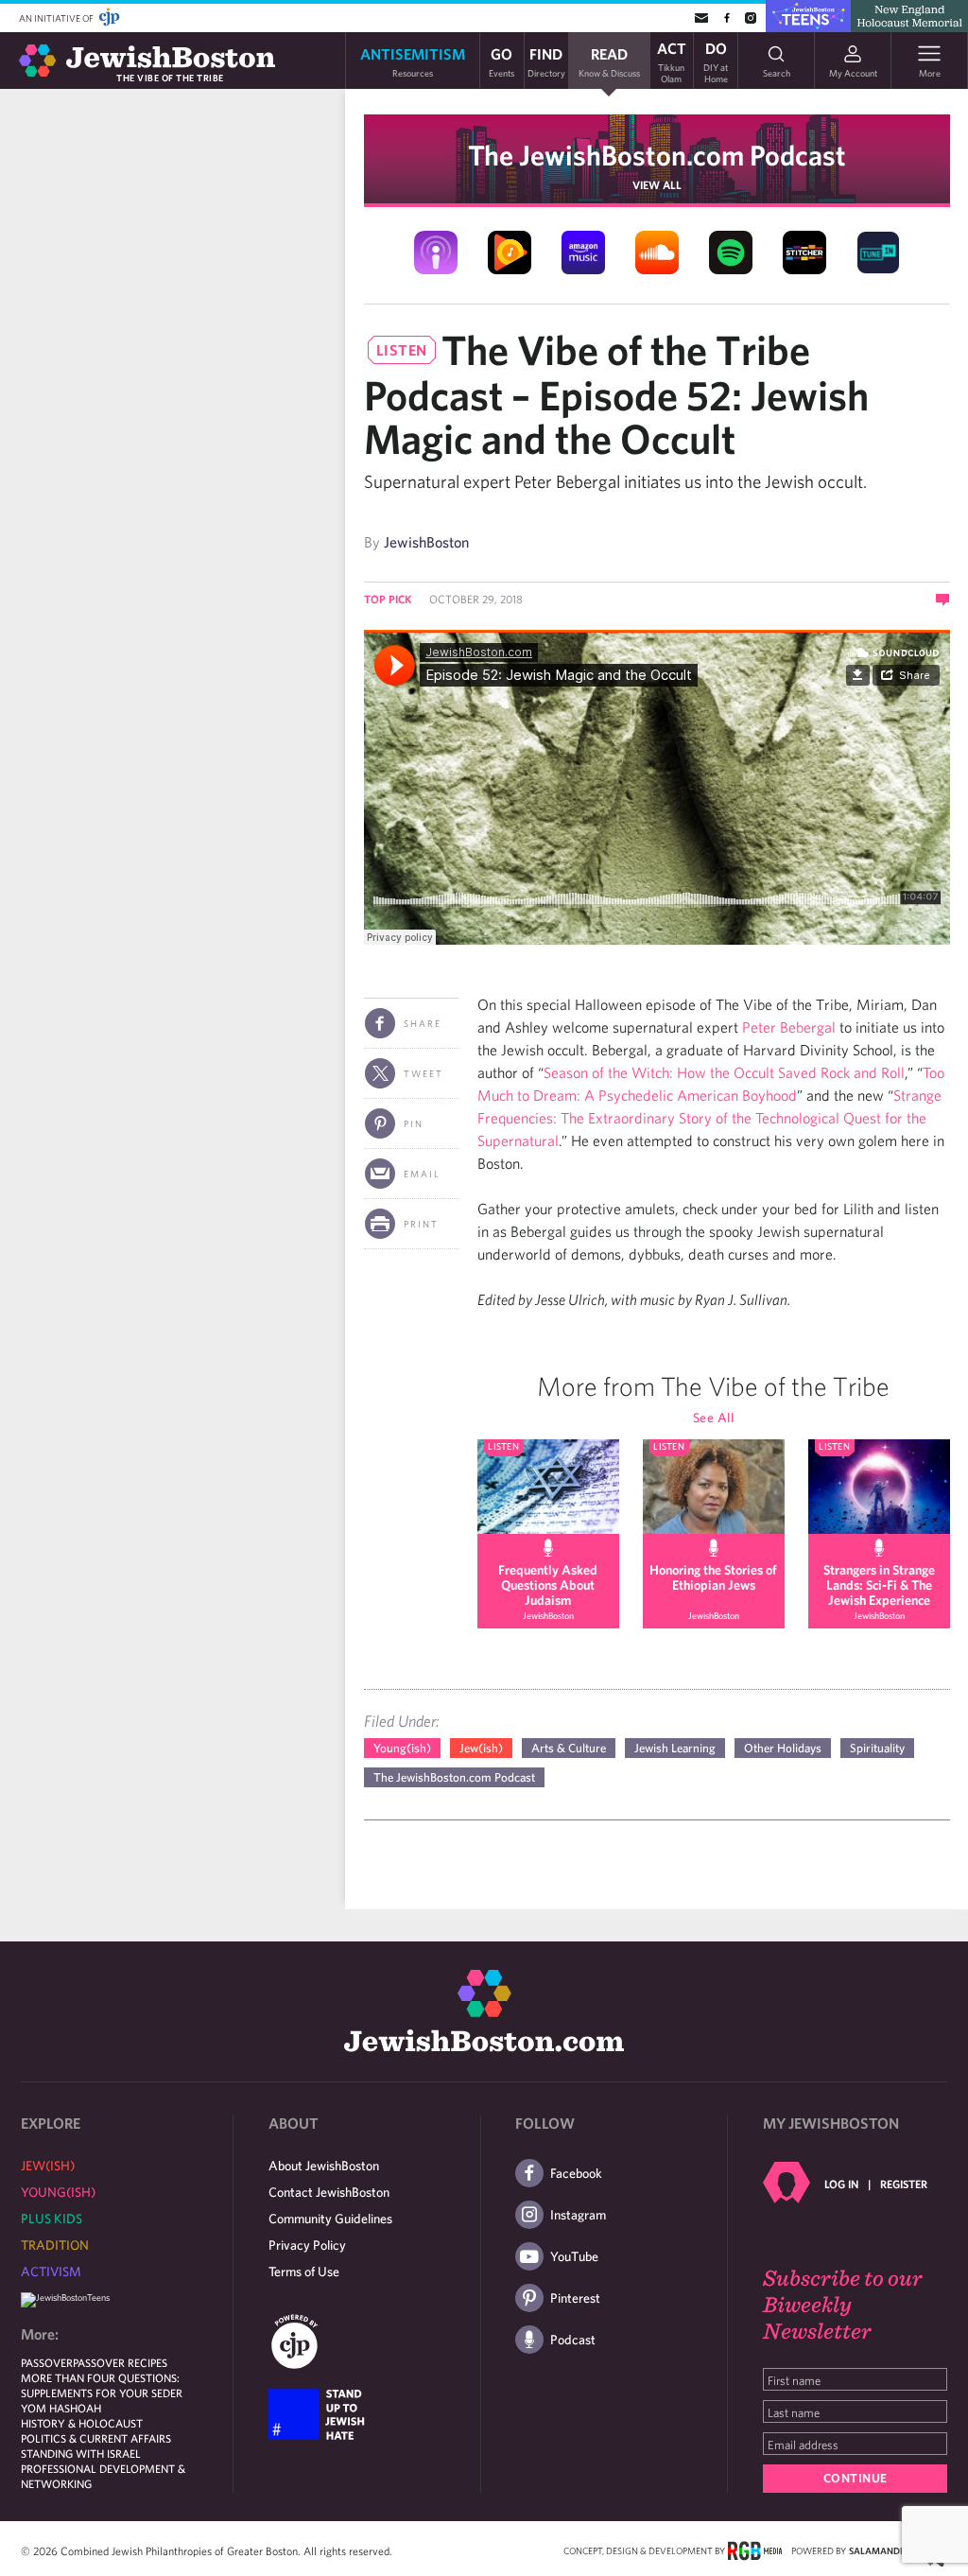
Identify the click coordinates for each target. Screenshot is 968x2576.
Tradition (55, 2245)
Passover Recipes (120, 2362)
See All (714, 1418)
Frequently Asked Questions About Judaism (548, 1585)
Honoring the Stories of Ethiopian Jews (713, 1577)
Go (501, 61)
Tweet (423, 1073)
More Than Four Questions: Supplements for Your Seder (102, 2385)
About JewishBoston (324, 2166)
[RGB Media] (755, 2550)
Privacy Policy (307, 2245)
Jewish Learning (675, 1748)
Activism (51, 2271)
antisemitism (413, 61)
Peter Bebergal (789, 1027)
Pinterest (575, 2298)
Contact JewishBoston (329, 2192)
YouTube (574, 2256)
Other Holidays (783, 1748)
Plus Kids (52, 2219)
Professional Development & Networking (103, 2476)
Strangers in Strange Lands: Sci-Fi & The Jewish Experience (879, 1585)
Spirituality (877, 1748)
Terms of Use (304, 2271)
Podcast (573, 2340)
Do (716, 61)
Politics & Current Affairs (96, 2438)
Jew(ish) (481, 1748)
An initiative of (57, 18)
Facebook (576, 2173)
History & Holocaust (82, 2423)
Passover (47, 2362)
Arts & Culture (569, 1748)
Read (609, 61)
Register (904, 2184)
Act (672, 61)
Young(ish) (402, 1748)
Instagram (578, 2215)
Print (421, 1224)
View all (657, 184)
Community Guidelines (330, 2219)
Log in (841, 2184)
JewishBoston (426, 542)
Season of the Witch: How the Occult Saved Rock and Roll (724, 1072)
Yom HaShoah (61, 2408)
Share (423, 1023)
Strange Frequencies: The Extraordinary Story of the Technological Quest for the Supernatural (709, 1118)
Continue (856, 2478)
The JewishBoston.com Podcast (657, 155)
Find (546, 61)
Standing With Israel (81, 2453)
